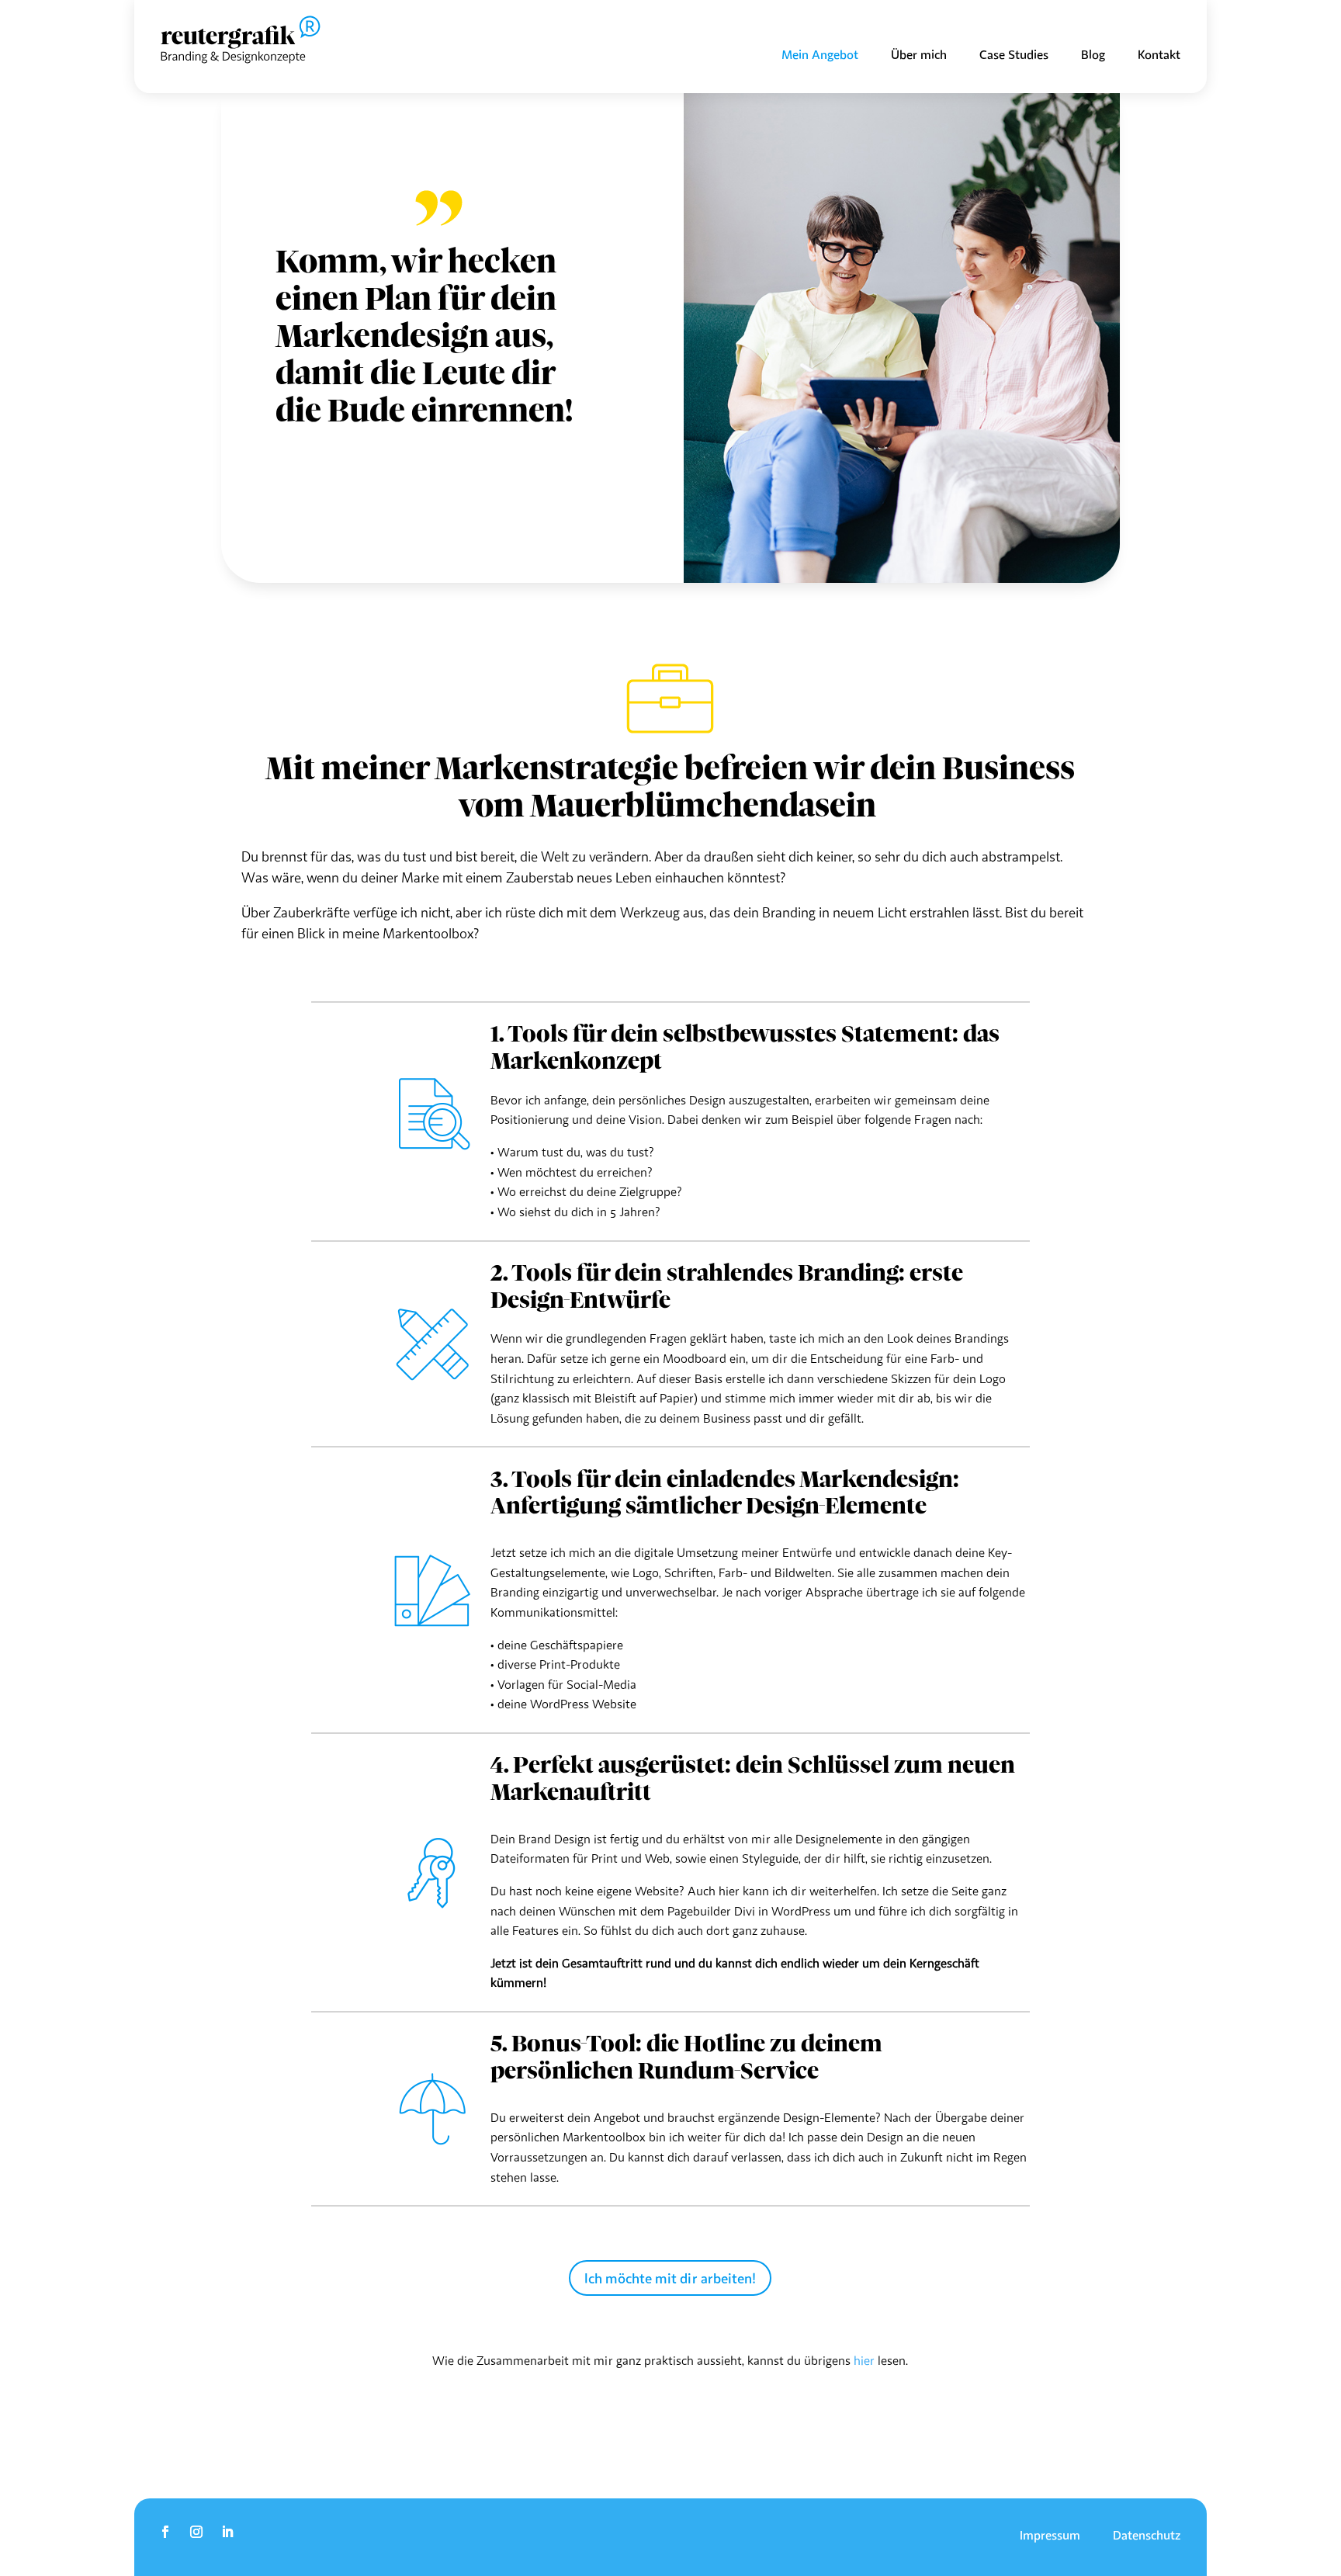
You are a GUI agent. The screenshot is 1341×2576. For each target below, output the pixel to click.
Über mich (919, 55)
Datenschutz (1147, 2536)
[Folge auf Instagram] (196, 2532)
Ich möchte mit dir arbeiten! (670, 2278)
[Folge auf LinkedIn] (227, 2532)
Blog (1093, 55)
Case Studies (1014, 55)
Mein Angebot (820, 55)
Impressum (1050, 2536)
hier (864, 2360)
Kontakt (1159, 55)
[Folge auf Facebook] (165, 2532)
